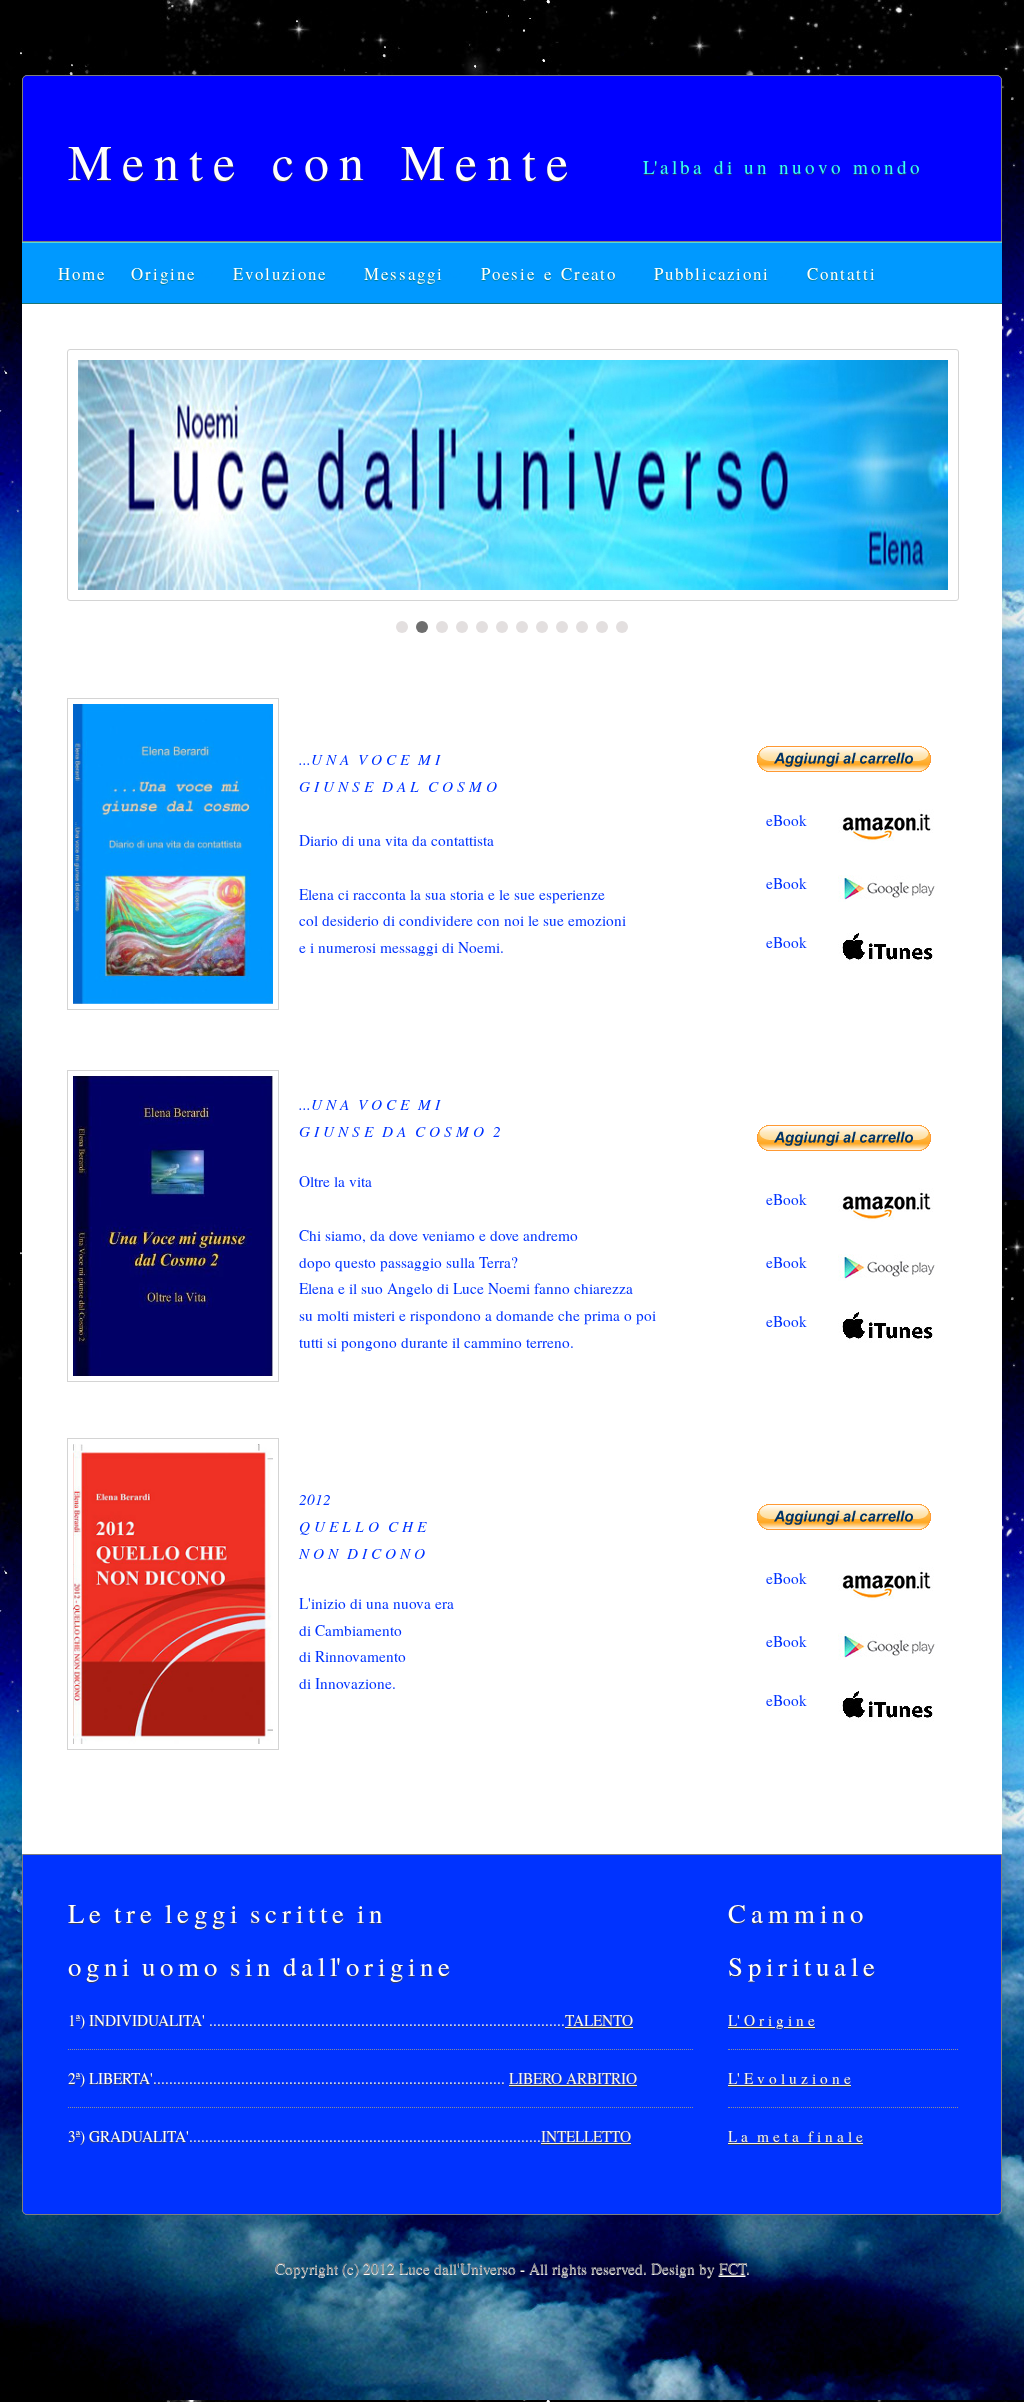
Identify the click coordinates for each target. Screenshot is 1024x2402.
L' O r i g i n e (771, 2020)
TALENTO (599, 2020)
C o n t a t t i (840, 273)
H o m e (84, 273)
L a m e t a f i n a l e (795, 2136)
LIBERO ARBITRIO (573, 2078)
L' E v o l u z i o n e (789, 2078)
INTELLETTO (586, 2136)
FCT (732, 2268)
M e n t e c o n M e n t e (317, 160)
